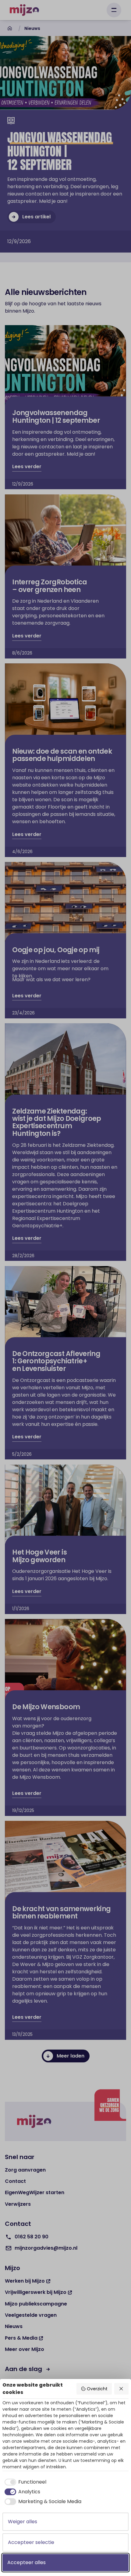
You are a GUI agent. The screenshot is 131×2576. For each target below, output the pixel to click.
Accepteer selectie (31, 2542)
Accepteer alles (27, 2562)
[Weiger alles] (122, 2389)
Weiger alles (23, 2522)
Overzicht (97, 2389)
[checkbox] (24, 2482)
